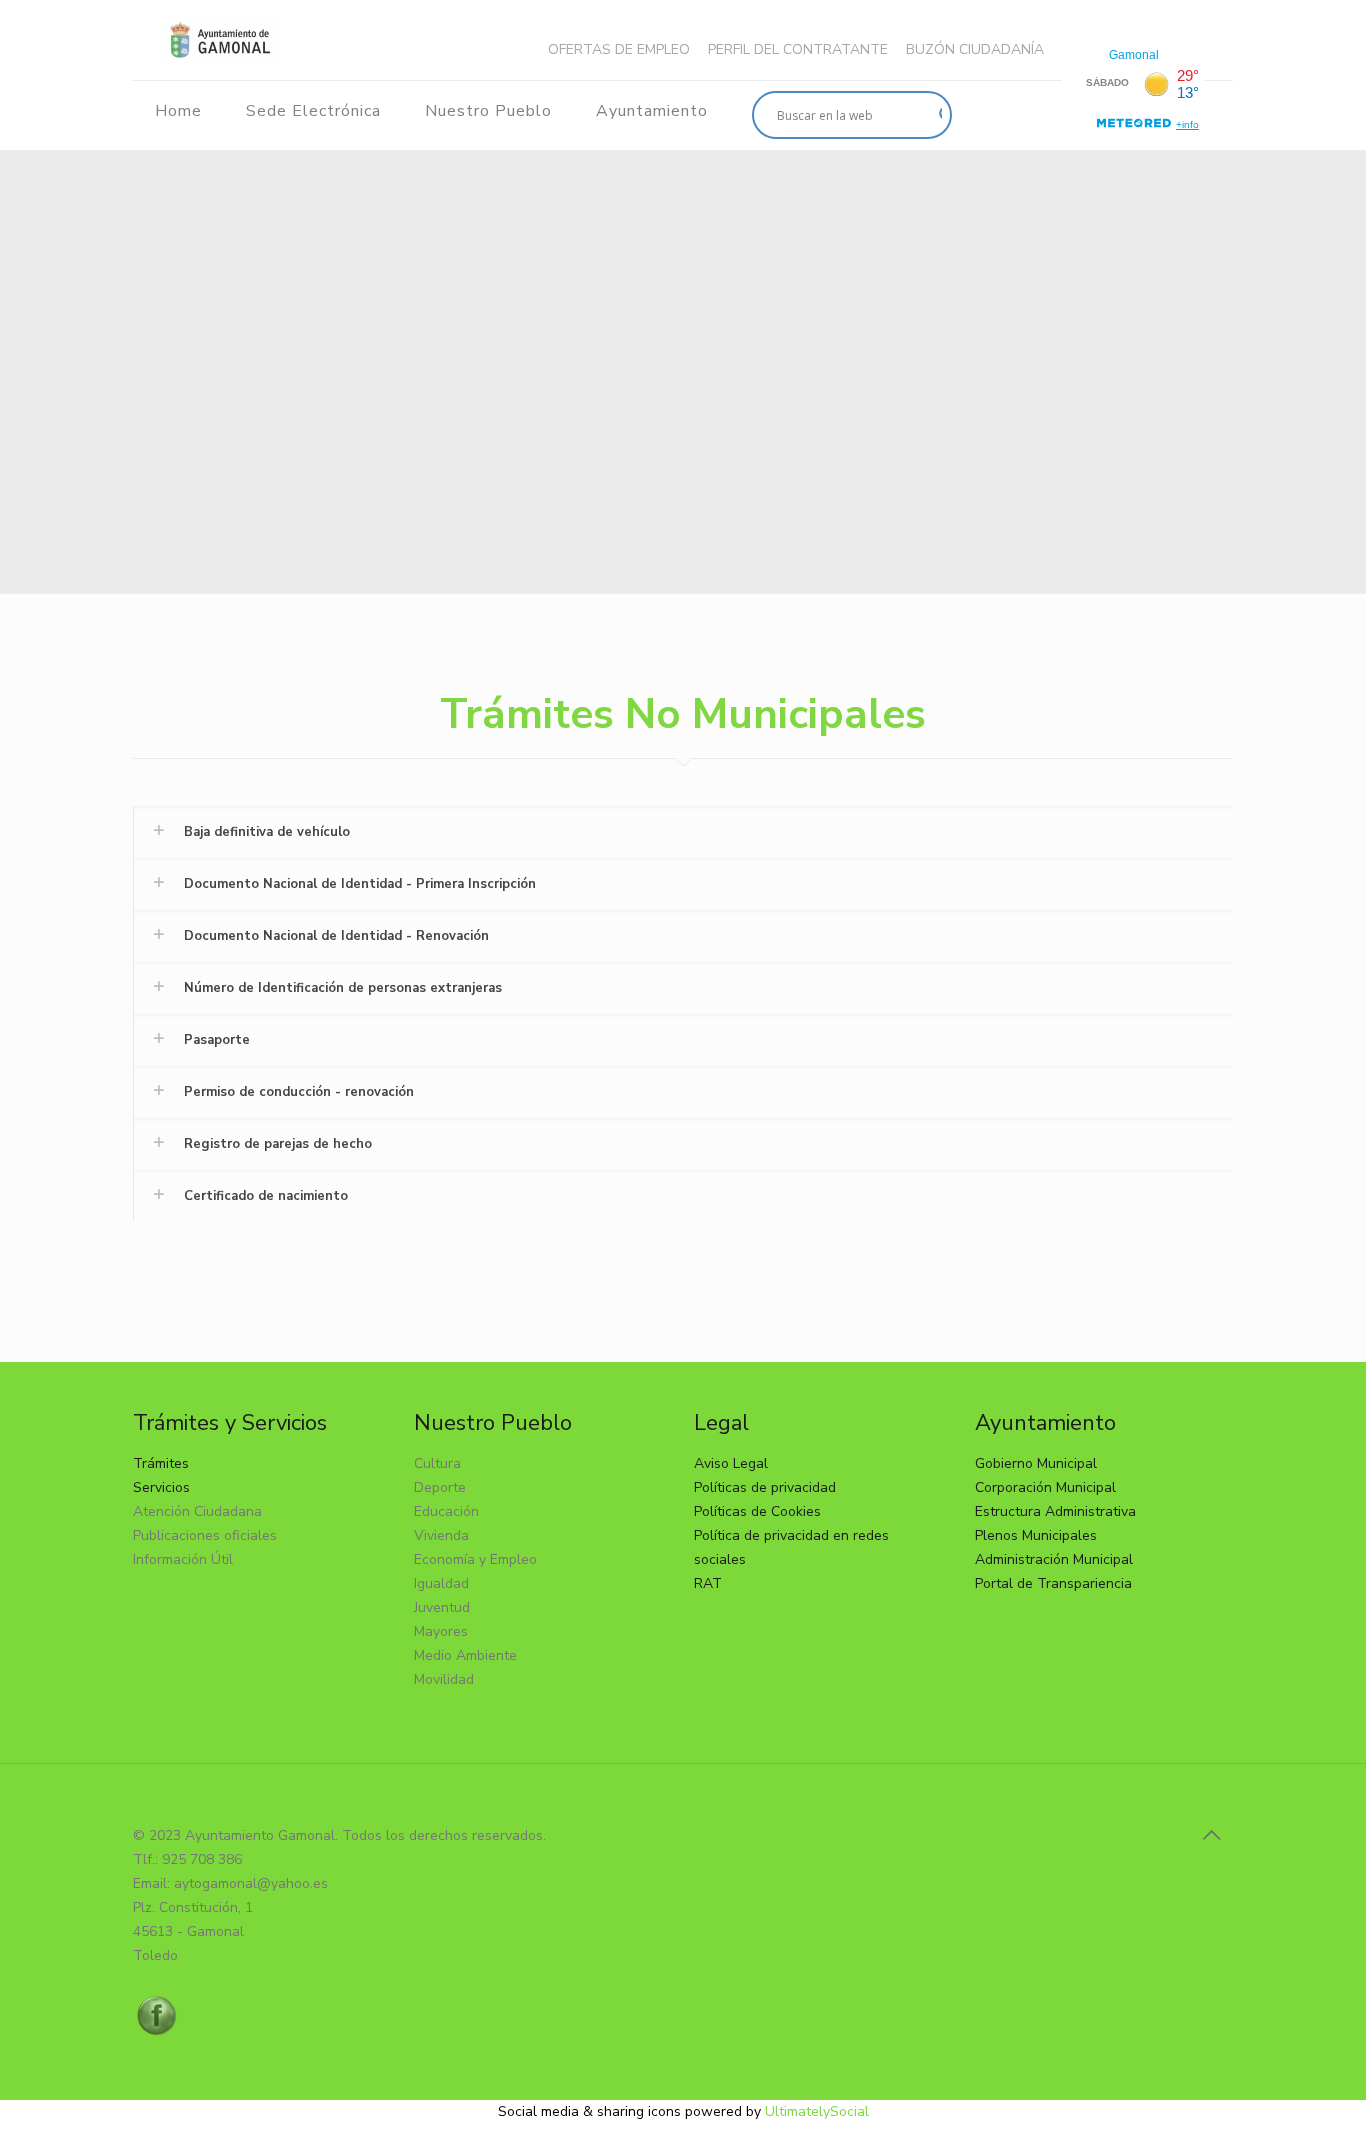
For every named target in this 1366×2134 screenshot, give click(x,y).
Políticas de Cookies (757, 1511)
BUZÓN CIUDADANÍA (975, 50)
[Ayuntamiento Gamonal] (220, 40)
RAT (708, 1583)
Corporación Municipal (1045, 1487)
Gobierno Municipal (1036, 1463)
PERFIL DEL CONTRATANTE (798, 50)
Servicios (161, 1487)
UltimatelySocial (817, 2111)
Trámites (161, 1463)
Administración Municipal (1054, 1559)
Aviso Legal (731, 1463)
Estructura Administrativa (1055, 1511)
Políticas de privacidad (765, 1487)
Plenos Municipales (1036, 1535)
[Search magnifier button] (928, 115)
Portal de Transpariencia (1053, 1583)
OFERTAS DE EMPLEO (619, 50)
